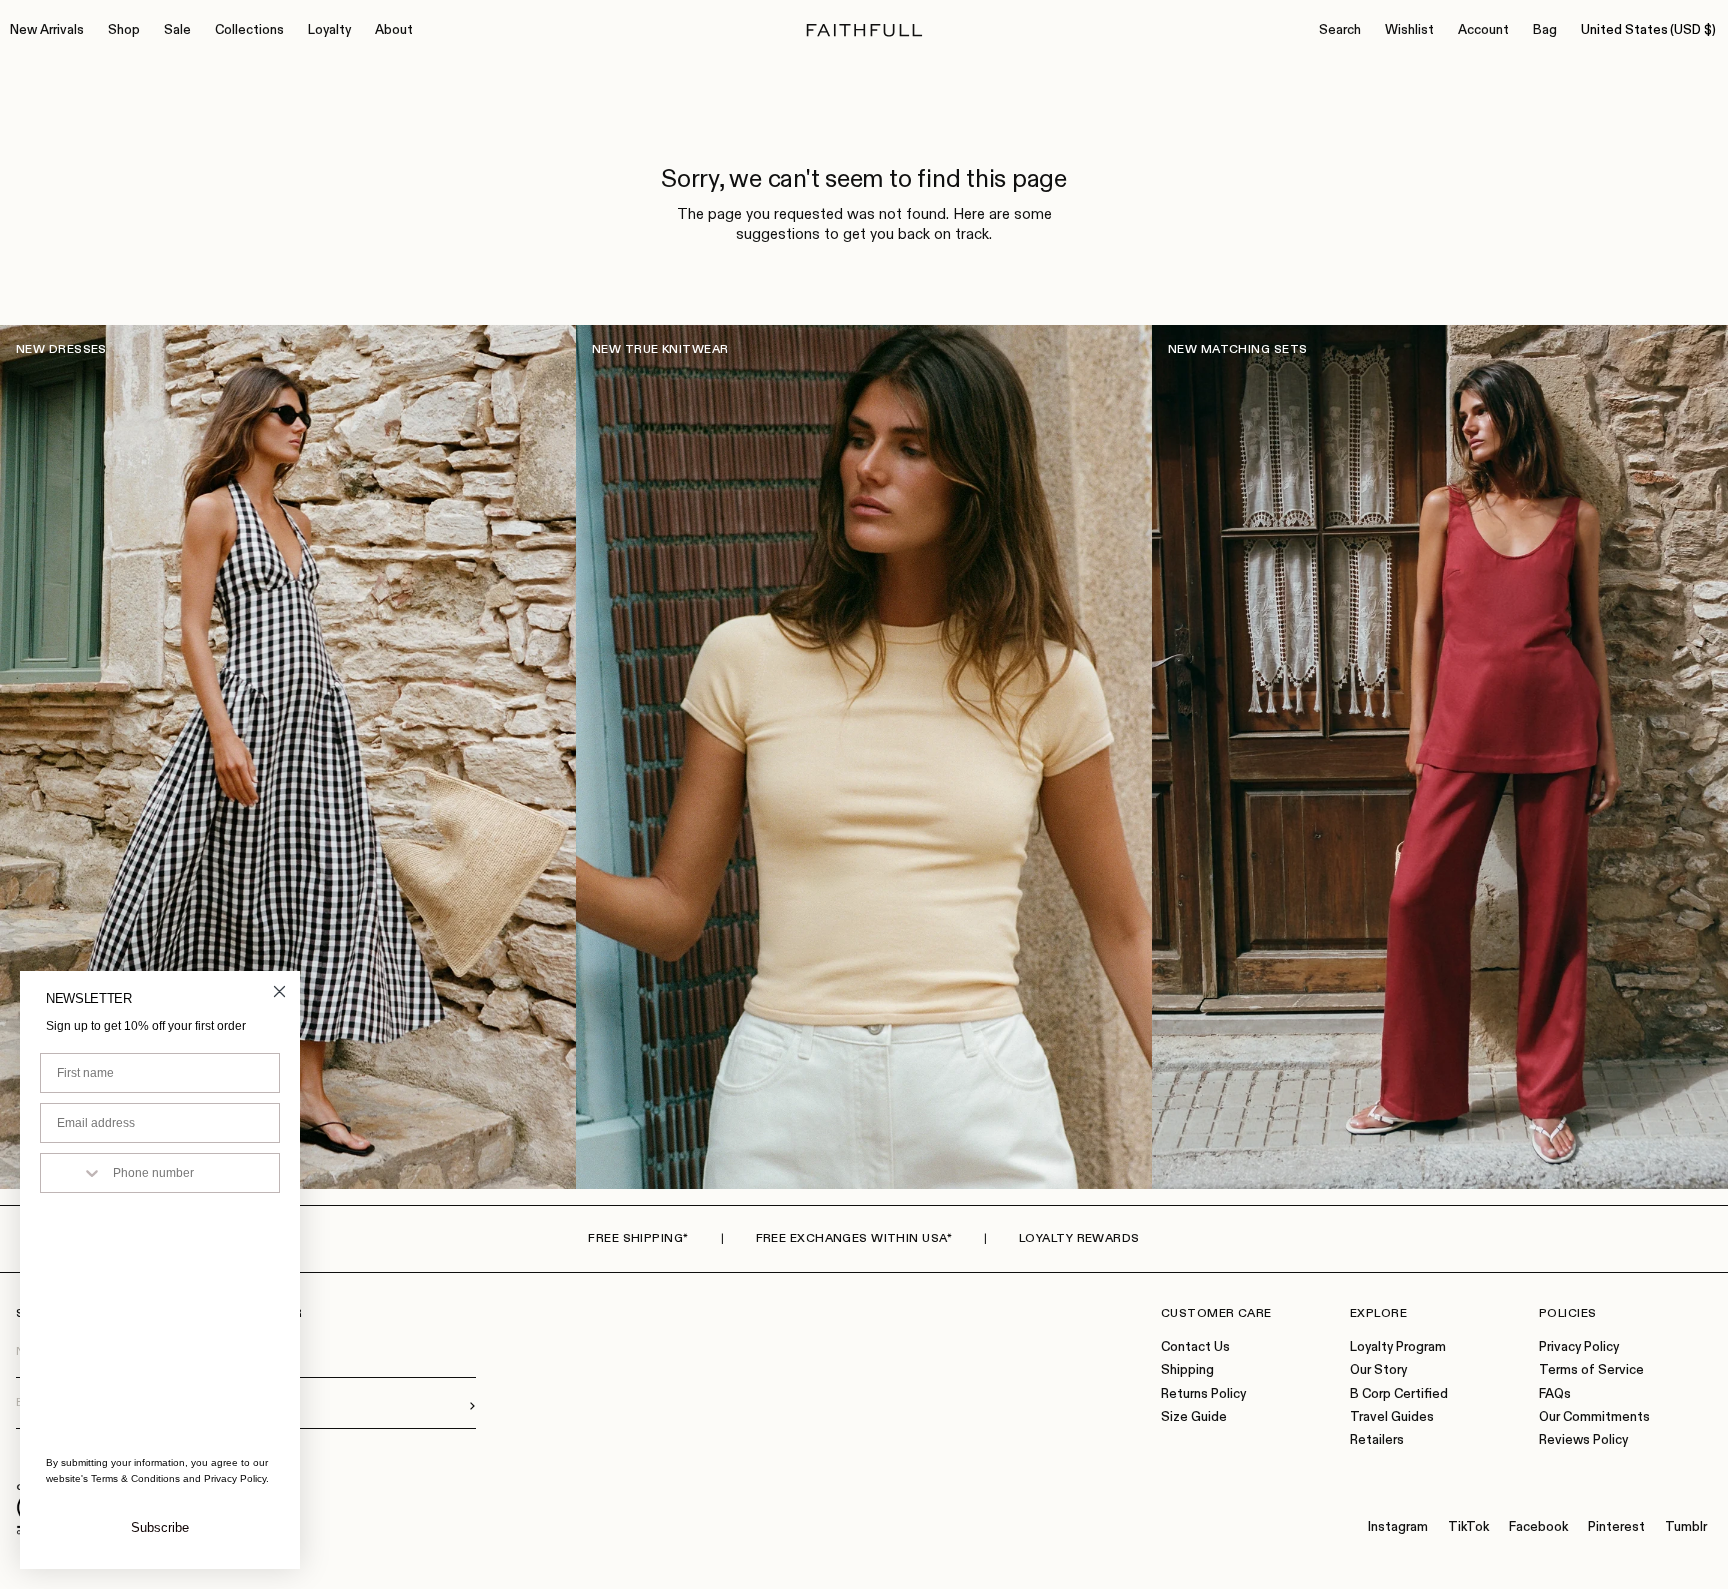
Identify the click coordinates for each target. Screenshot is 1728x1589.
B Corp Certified (1399, 1394)
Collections (249, 30)
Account (1483, 30)
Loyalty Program (1398, 1347)
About (394, 30)
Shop (124, 30)
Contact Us (1195, 1347)
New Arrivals (47, 30)
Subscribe (160, 1527)
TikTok (1468, 1527)
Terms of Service (1591, 1370)
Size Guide (1194, 1417)
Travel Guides (1392, 1417)
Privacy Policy (1579, 1347)
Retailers (1377, 1440)
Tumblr (1686, 1527)
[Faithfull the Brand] (864, 30)
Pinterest (1616, 1527)
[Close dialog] (279, 991)
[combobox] (72, 1173)
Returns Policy (1203, 1394)
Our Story (1378, 1370)
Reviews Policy (1583, 1440)
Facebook (1538, 1527)
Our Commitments (1594, 1417)
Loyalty (329, 30)
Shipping (1187, 1370)
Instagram (1398, 1527)
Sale (177, 30)
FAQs (1555, 1394)
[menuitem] (47, 31)
